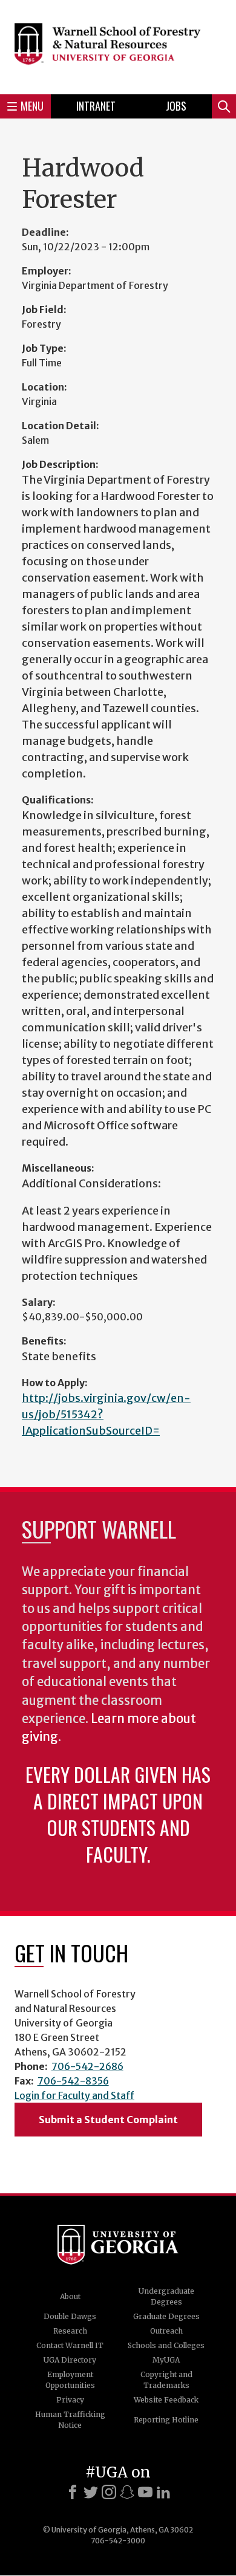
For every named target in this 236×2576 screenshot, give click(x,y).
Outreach (166, 2331)
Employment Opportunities (70, 2380)
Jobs (176, 106)
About (70, 2296)
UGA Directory (70, 2360)
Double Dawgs (70, 2316)
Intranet (96, 106)
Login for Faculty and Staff (74, 2095)
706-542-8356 (73, 2081)
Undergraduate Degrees (166, 2296)
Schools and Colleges (166, 2345)
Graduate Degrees (166, 2316)
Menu (32, 106)
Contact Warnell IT (70, 2345)
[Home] (118, 45)
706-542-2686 (87, 2066)
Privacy (70, 2400)
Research (70, 2331)
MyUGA (166, 2360)
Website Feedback (166, 2400)
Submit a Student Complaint (108, 2120)
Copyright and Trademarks (166, 2380)
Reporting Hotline (166, 2420)
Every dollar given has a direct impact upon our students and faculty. (118, 1814)
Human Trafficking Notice (70, 2420)
